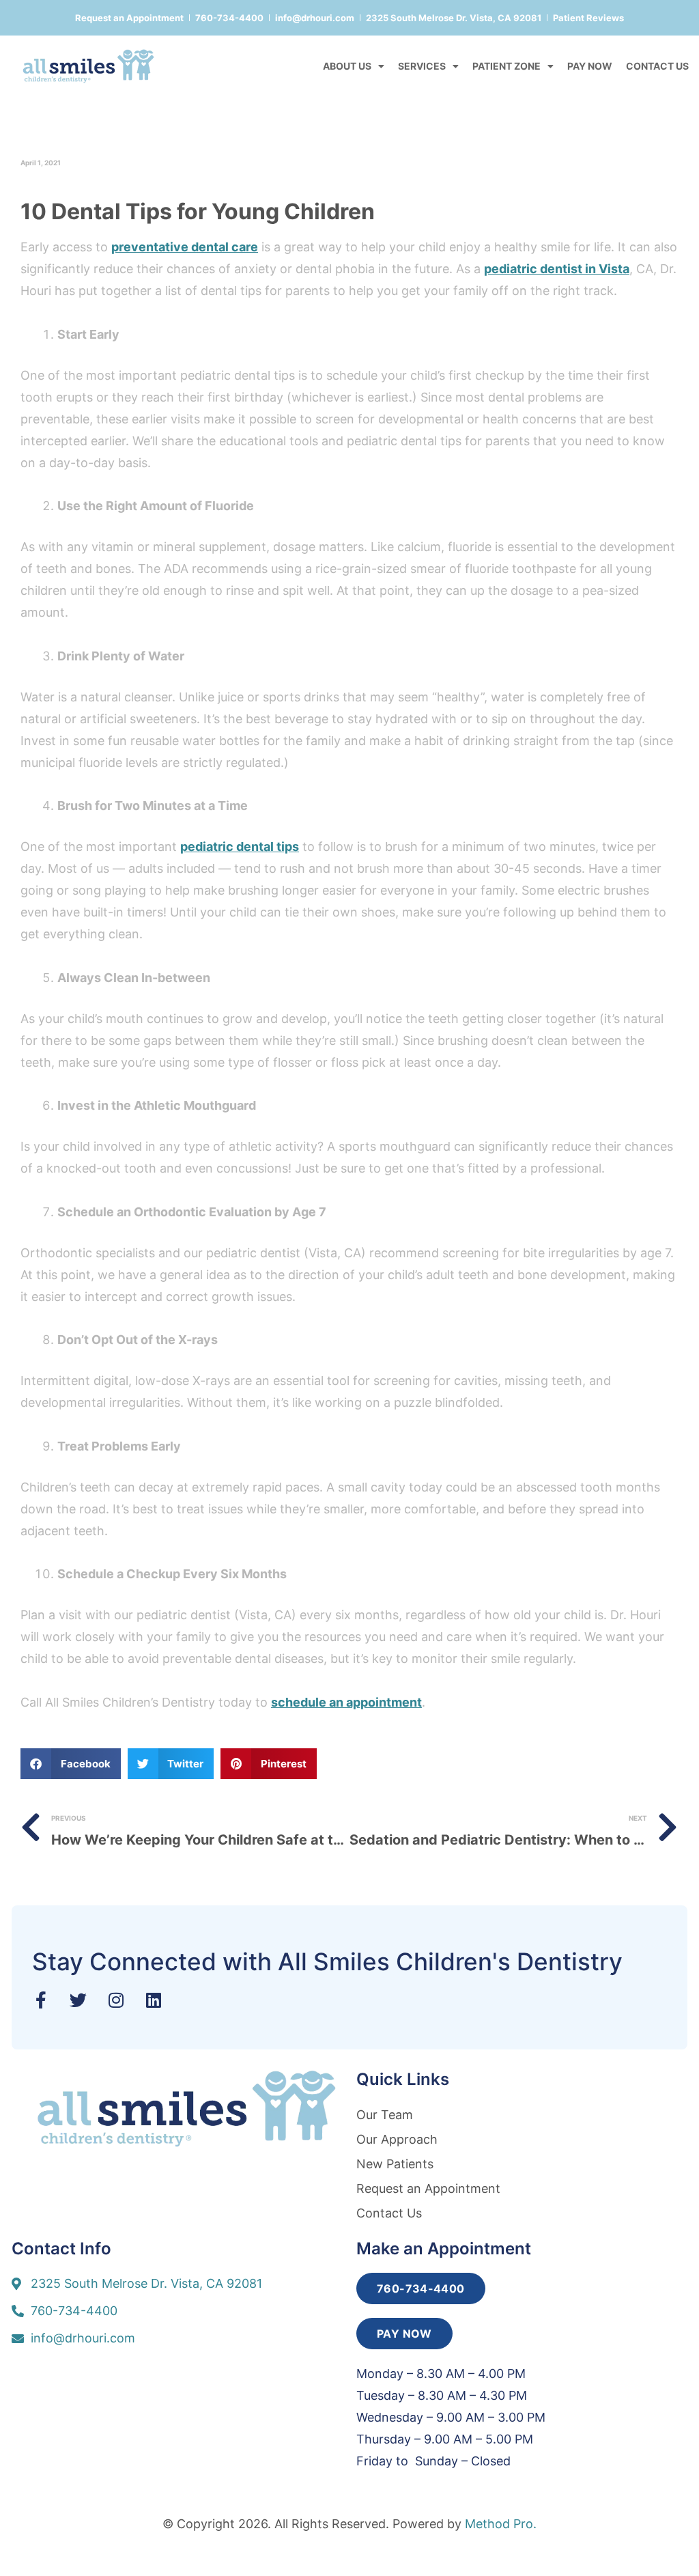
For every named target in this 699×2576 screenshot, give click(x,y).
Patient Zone (507, 66)
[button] (71, 1764)
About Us (347, 66)
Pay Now (590, 66)
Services (422, 66)
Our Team (385, 2115)
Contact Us (657, 66)
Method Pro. (501, 2524)
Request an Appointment (428, 2188)
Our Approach (397, 2139)
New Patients (395, 2164)
